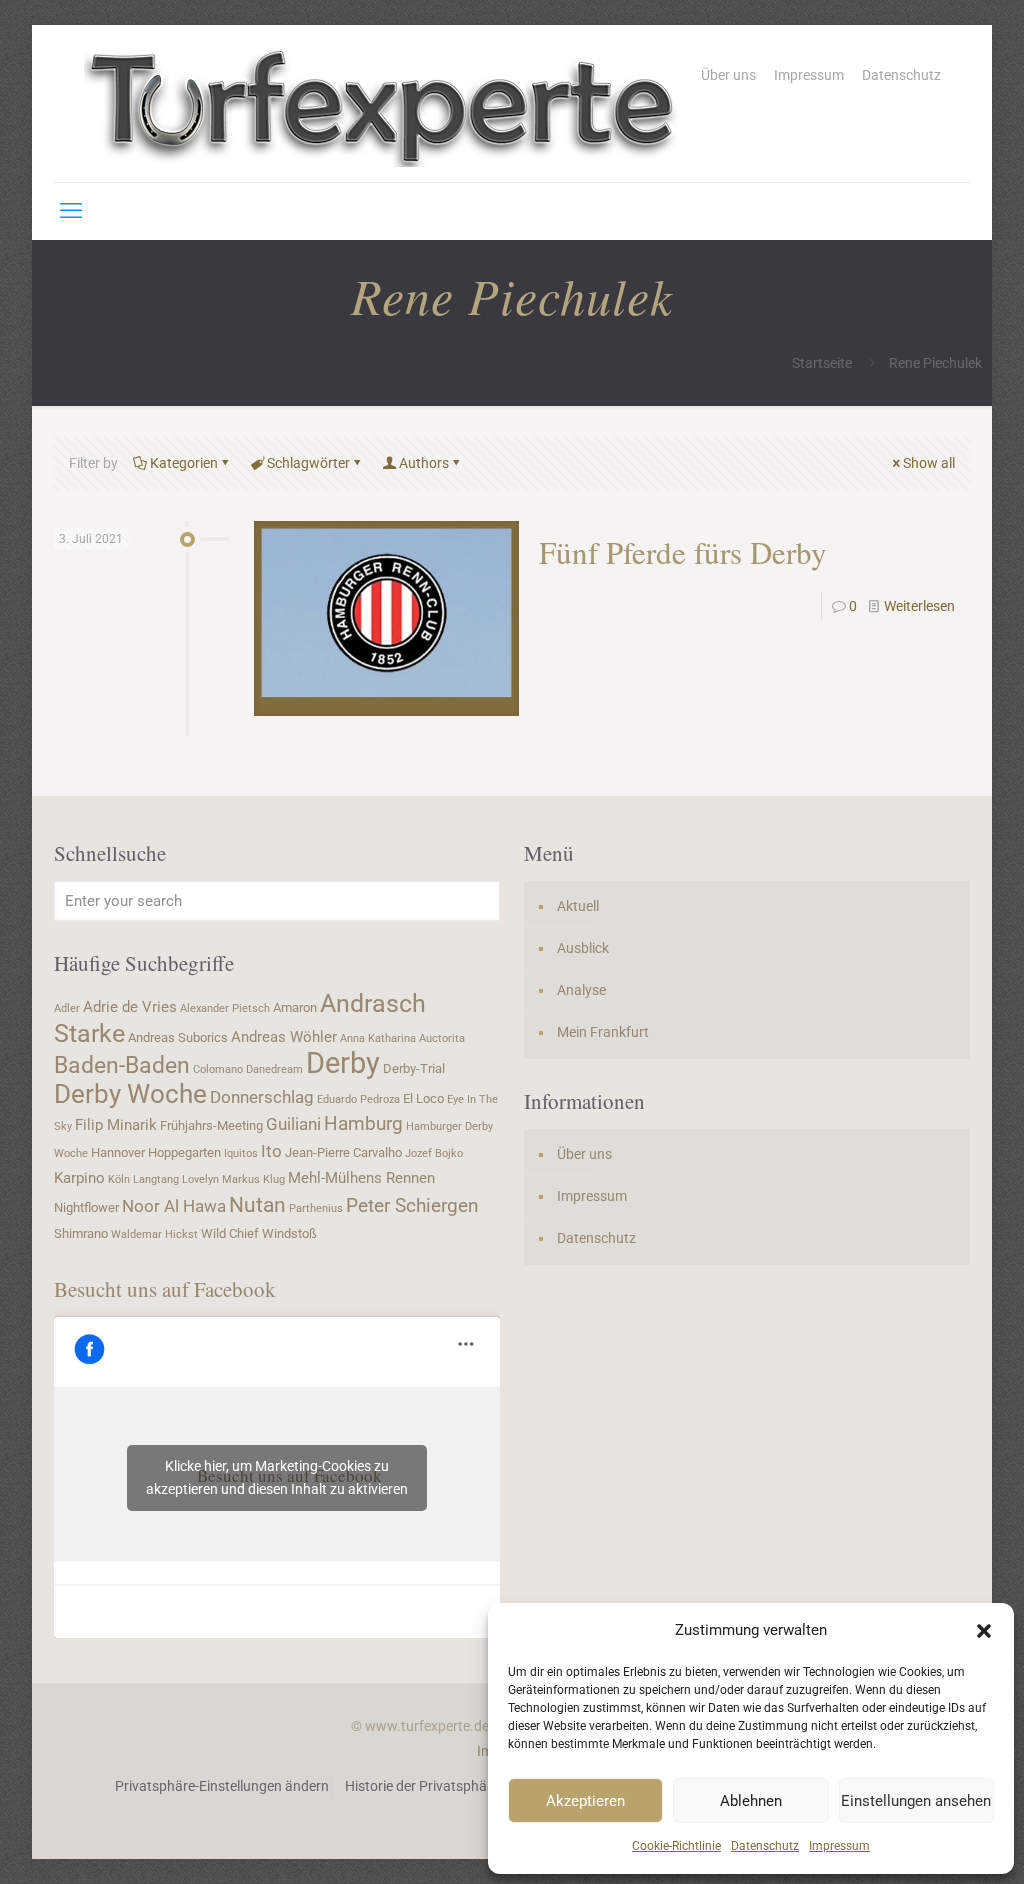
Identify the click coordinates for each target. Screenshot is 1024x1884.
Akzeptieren (585, 1801)
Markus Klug (253, 1179)
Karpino (79, 1178)
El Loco (423, 1098)
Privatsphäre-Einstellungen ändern (222, 1786)
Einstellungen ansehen (916, 1801)
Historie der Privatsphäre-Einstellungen (465, 1786)
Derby (343, 1063)
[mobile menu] (71, 211)
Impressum (839, 1846)
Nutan (257, 1204)
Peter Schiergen (412, 1206)
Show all (929, 463)
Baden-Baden (122, 1065)
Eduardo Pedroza (358, 1099)
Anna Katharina (378, 1038)
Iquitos (241, 1153)
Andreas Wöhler (284, 1037)
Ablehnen (751, 1801)
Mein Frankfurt (603, 1032)
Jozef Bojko (434, 1153)
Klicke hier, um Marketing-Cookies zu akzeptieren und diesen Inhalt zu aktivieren (277, 1477)
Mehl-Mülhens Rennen (361, 1178)
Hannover (118, 1152)
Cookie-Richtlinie (676, 1846)
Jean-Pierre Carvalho (343, 1152)
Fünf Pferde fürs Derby (683, 552)
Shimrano (81, 1233)
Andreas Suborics (178, 1037)
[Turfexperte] (384, 103)
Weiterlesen (919, 606)
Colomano (218, 1069)
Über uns (728, 75)
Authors (424, 463)
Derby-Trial (414, 1068)
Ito (271, 1151)
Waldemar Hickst (154, 1234)
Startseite (822, 363)
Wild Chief (230, 1233)
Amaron (295, 1007)
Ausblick (583, 948)
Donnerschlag (262, 1097)
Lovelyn (200, 1179)
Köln (119, 1179)
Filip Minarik (116, 1125)
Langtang (156, 1179)
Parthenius (316, 1208)
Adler (67, 1008)
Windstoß (289, 1233)
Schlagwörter (308, 463)
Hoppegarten (184, 1152)
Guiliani (293, 1124)
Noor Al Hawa (174, 1206)
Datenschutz (765, 1846)
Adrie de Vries (130, 1007)
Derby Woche (130, 1094)
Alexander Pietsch (225, 1008)
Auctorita (442, 1038)
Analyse (581, 990)
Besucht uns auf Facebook (165, 1289)
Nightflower (86, 1207)
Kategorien (184, 463)
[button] (984, 1631)
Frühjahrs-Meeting (211, 1125)
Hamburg (363, 1124)
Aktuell (578, 906)
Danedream (274, 1069)
